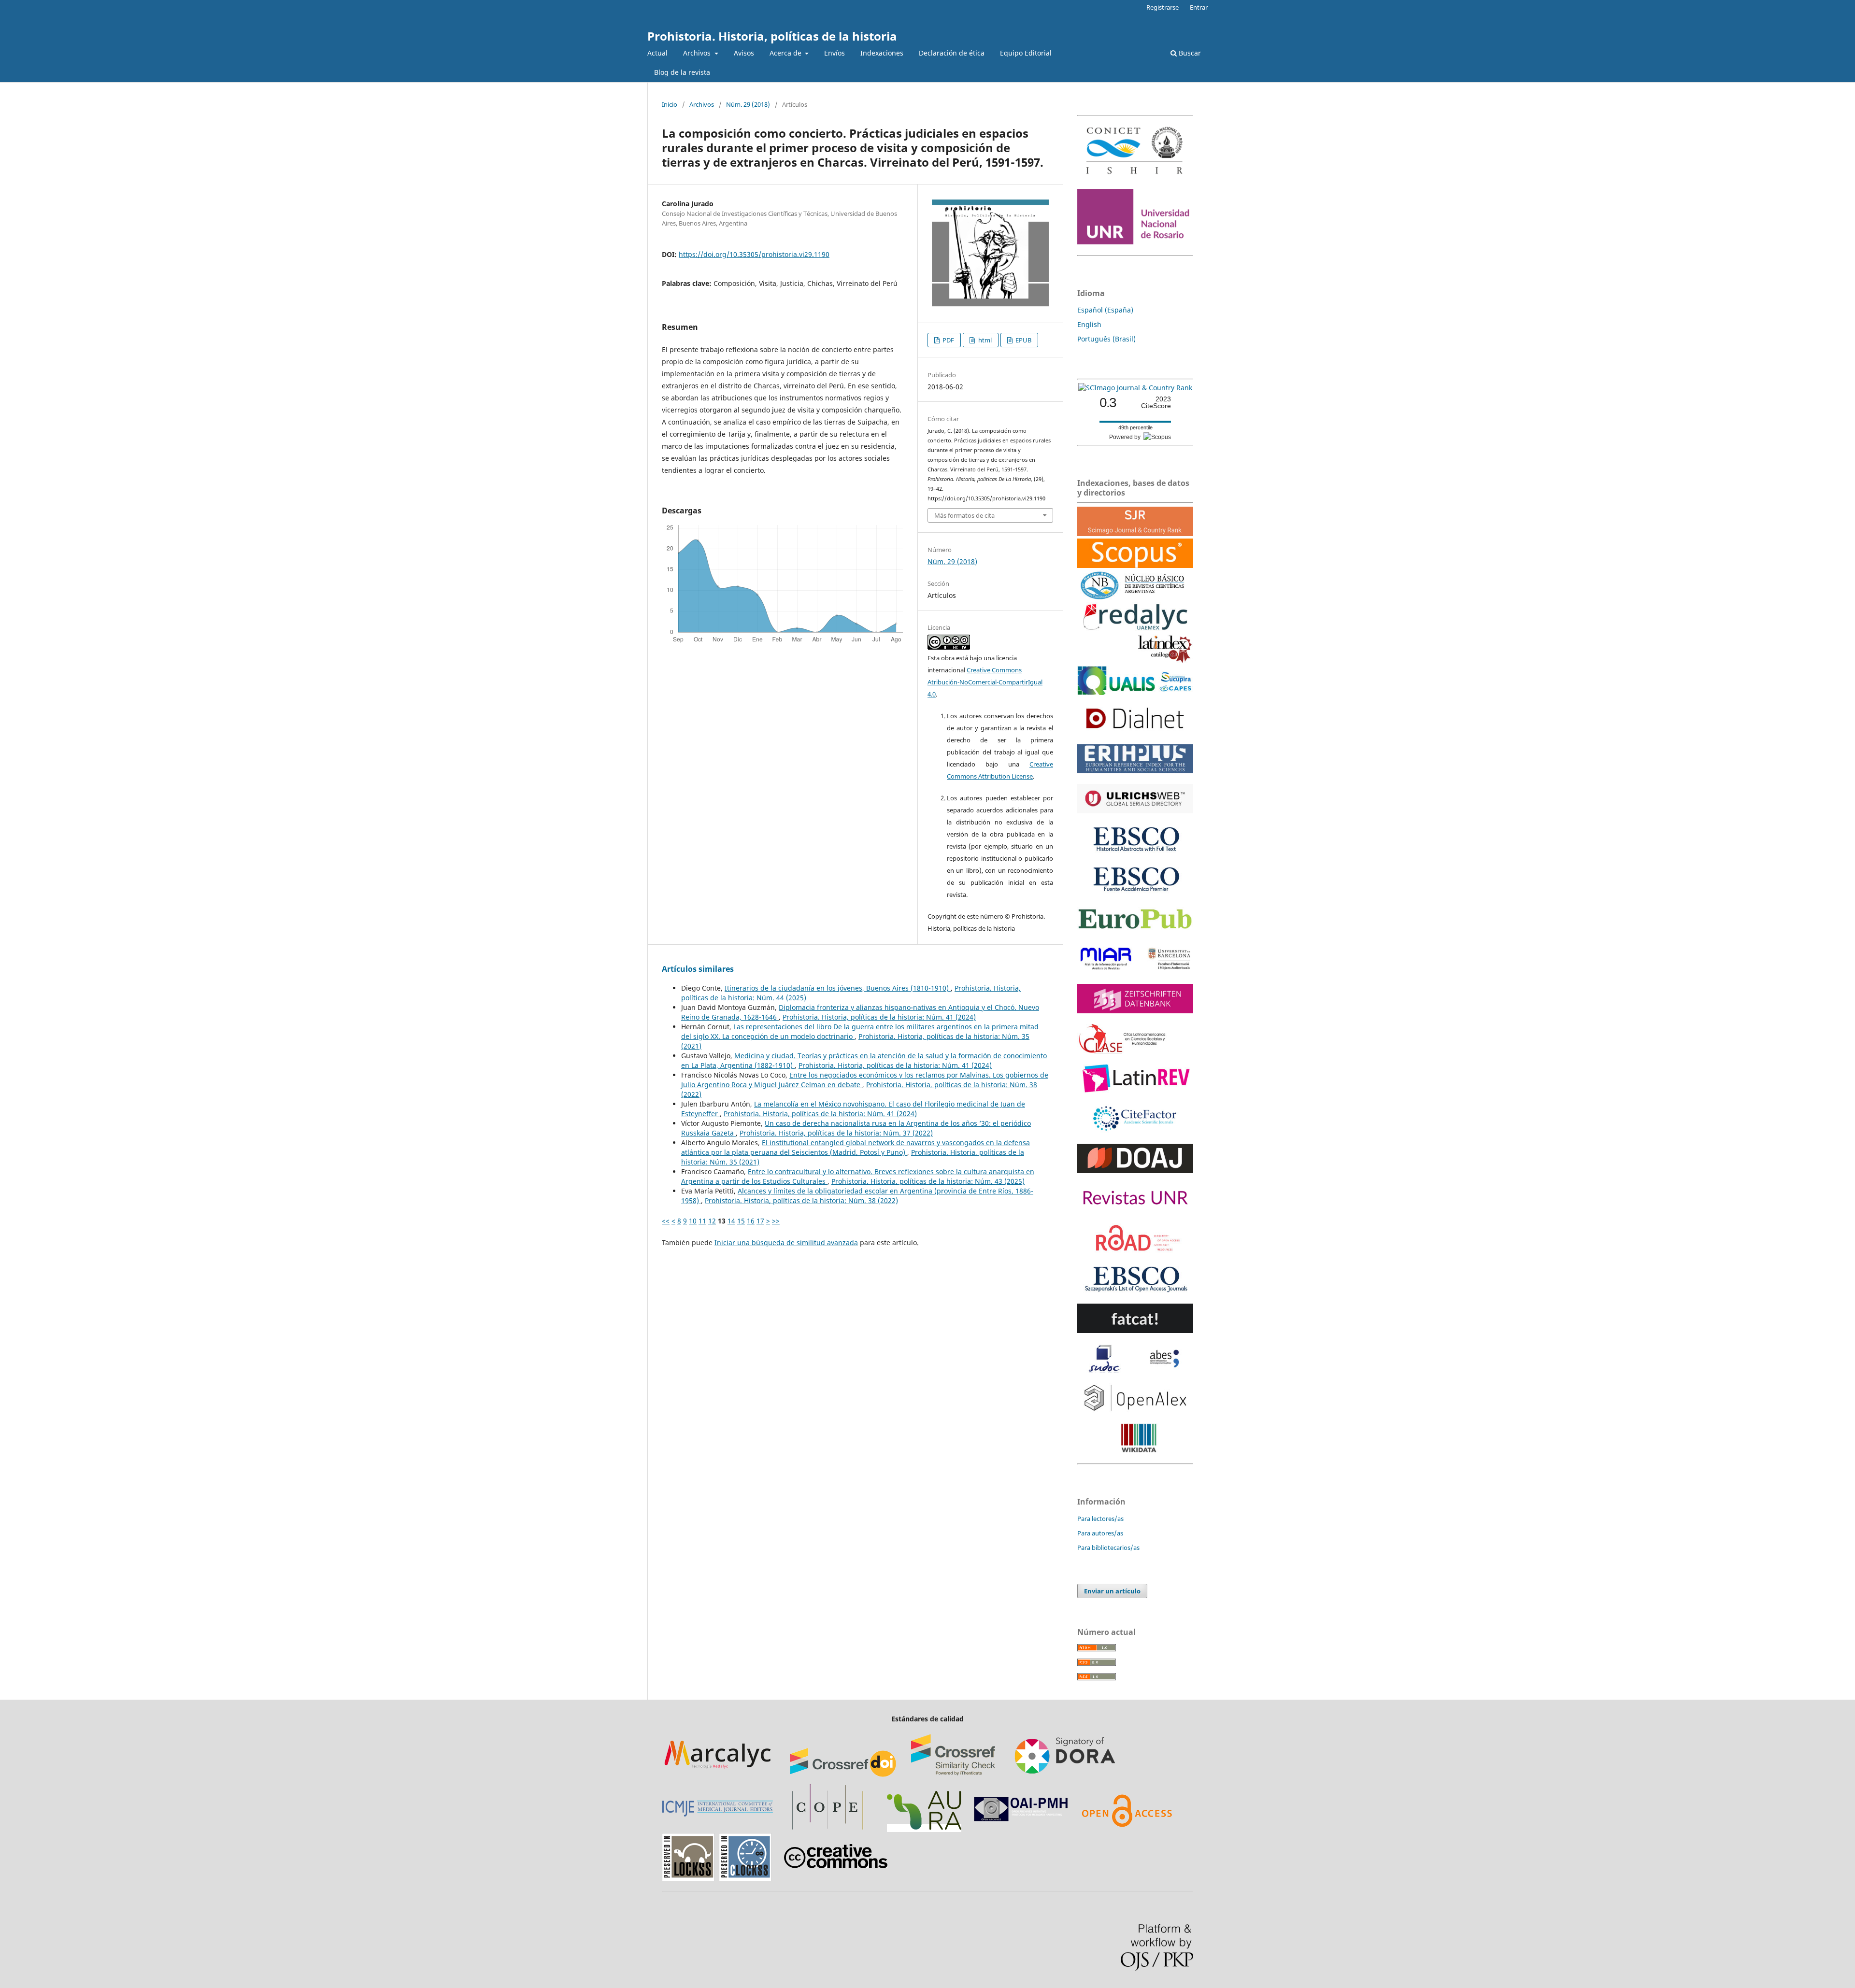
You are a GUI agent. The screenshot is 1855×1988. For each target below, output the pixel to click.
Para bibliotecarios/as (1108, 1548)
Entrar (1199, 7)
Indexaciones (882, 53)
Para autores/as (1100, 1533)
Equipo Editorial (1026, 53)
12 (712, 1221)
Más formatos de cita (964, 515)
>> (776, 1221)
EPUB (1023, 340)
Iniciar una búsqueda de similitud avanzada (786, 1242)
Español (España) (1105, 310)
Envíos (835, 53)
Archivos (698, 53)
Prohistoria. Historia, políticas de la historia (772, 36)
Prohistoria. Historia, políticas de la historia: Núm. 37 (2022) (836, 1133)
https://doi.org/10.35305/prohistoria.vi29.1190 (754, 254)
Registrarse (1163, 7)
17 (760, 1221)
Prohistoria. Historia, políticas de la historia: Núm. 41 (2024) (879, 1017)
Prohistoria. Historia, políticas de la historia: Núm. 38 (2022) (801, 1200)
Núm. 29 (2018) (748, 104)
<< (666, 1221)
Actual (657, 53)
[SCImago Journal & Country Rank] (1135, 388)
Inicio (670, 104)
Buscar (1189, 53)
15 (741, 1221)
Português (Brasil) (1106, 339)
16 (751, 1221)
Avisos (744, 53)
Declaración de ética (952, 53)
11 (702, 1221)
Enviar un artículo (1112, 1591)
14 (731, 1221)
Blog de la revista (682, 72)
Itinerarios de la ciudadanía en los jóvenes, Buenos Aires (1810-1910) (838, 988)
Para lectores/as (1100, 1519)
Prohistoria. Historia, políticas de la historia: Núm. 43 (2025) (928, 1181)
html (984, 340)
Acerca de (786, 53)
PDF (948, 340)
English (1089, 324)
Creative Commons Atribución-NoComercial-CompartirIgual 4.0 (985, 682)
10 (693, 1221)
